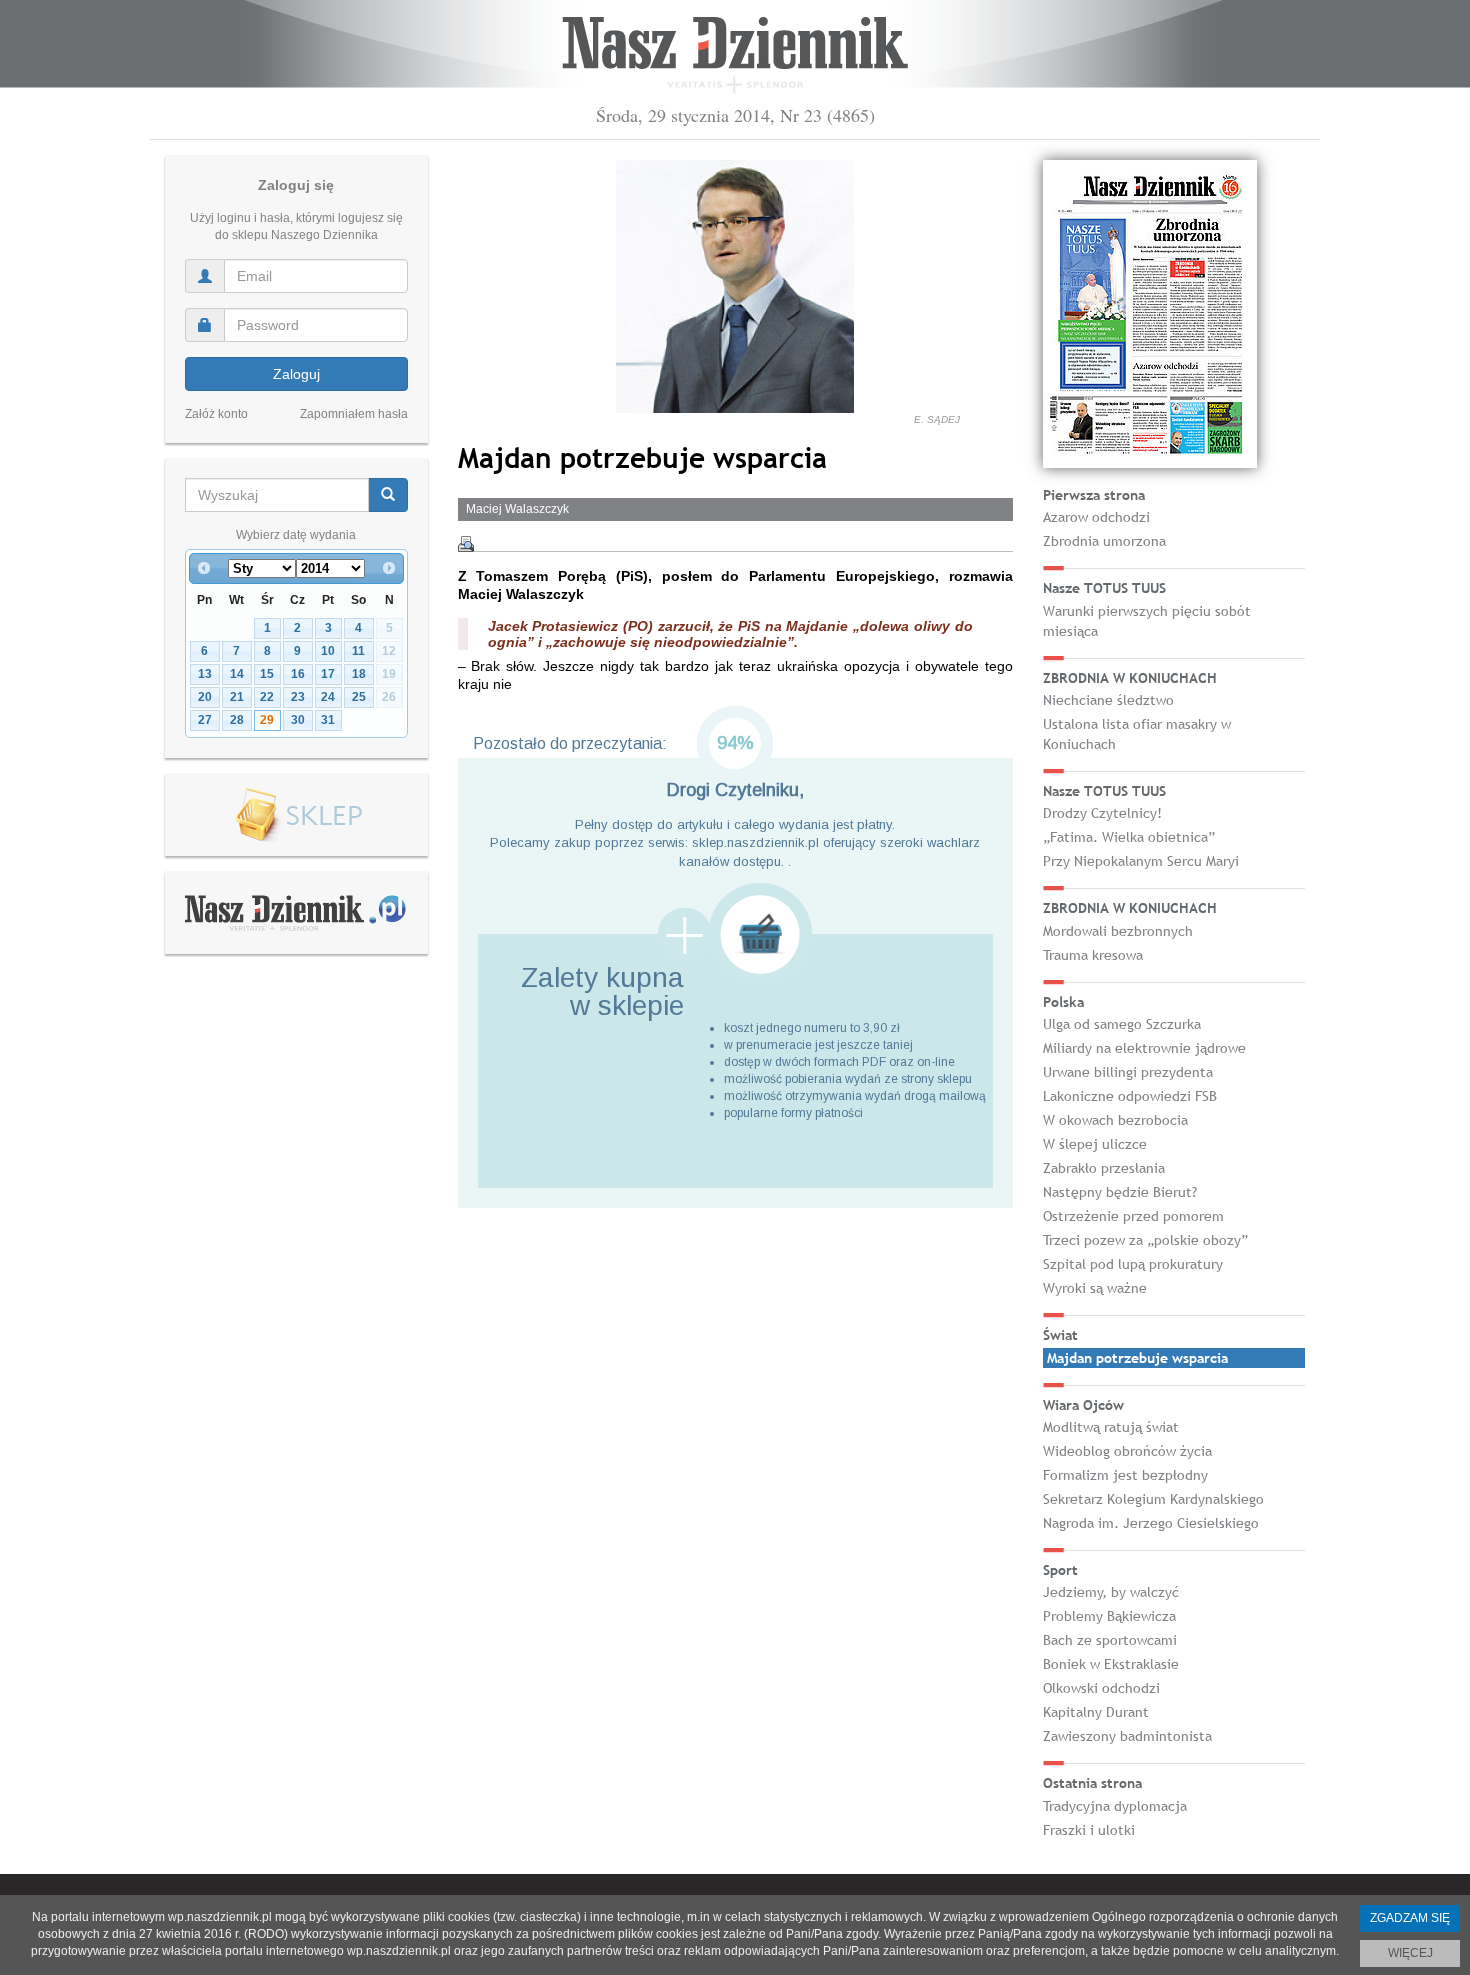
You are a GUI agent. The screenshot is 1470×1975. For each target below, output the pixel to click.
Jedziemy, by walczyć (1111, 1592)
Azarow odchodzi (1096, 517)
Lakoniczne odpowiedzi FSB (1130, 1096)
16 (298, 674)
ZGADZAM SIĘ (1410, 1918)
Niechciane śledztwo (1108, 700)
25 (359, 697)
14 (237, 674)
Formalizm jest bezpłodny (1125, 1475)
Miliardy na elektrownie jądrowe (1144, 1048)
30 (298, 720)
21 (237, 697)
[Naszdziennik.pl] (296, 912)
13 (205, 674)
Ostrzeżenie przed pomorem (1133, 1216)
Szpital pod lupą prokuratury (1133, 1264)
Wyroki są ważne (1095, 1288)
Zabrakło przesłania (1104, 1168)
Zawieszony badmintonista (1127, 1736)
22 (267, 697)
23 (298, 697)
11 (358, 651)
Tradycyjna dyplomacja (1115, 1806)
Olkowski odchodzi (1101, 1688)
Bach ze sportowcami (1110, 1640)
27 (205, 720)
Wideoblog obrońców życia (1127, 1451)
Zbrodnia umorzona (1104, 541)
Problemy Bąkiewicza (1109, 1616)
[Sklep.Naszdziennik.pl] (296, 815)
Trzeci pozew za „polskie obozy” (1145, 1240)
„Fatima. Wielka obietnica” (1129, 837)
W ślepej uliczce (1095, 1144)
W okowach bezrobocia (1115, 1120)
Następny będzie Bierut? (1120, 1192)
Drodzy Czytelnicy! (1102, 813)
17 (328, 674)
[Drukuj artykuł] (466, 544)
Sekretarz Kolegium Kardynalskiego (1153, 1499)
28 (237, 720)
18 (359, 674)
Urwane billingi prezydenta (1128, 1072)
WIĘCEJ (1410, 1953)
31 (328, 720)
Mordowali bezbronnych (1118, 931)
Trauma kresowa (1093, 955)
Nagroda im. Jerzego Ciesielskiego (1151, 1523)
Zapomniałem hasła (354, 414)
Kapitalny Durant (1096, 1712)
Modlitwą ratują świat (1111, 1427)
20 (205, 697)
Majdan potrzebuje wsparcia (1137, 1358)
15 (267, 674)
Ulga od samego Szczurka (1122, 1024)
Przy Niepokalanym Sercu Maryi (1141, 861)
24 (328, 697)
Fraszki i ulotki (1089, 1830)
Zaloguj (296, 374)
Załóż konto (216, 414)
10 (328, 651)
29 (267, 720)
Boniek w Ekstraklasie (1111, 1664)
